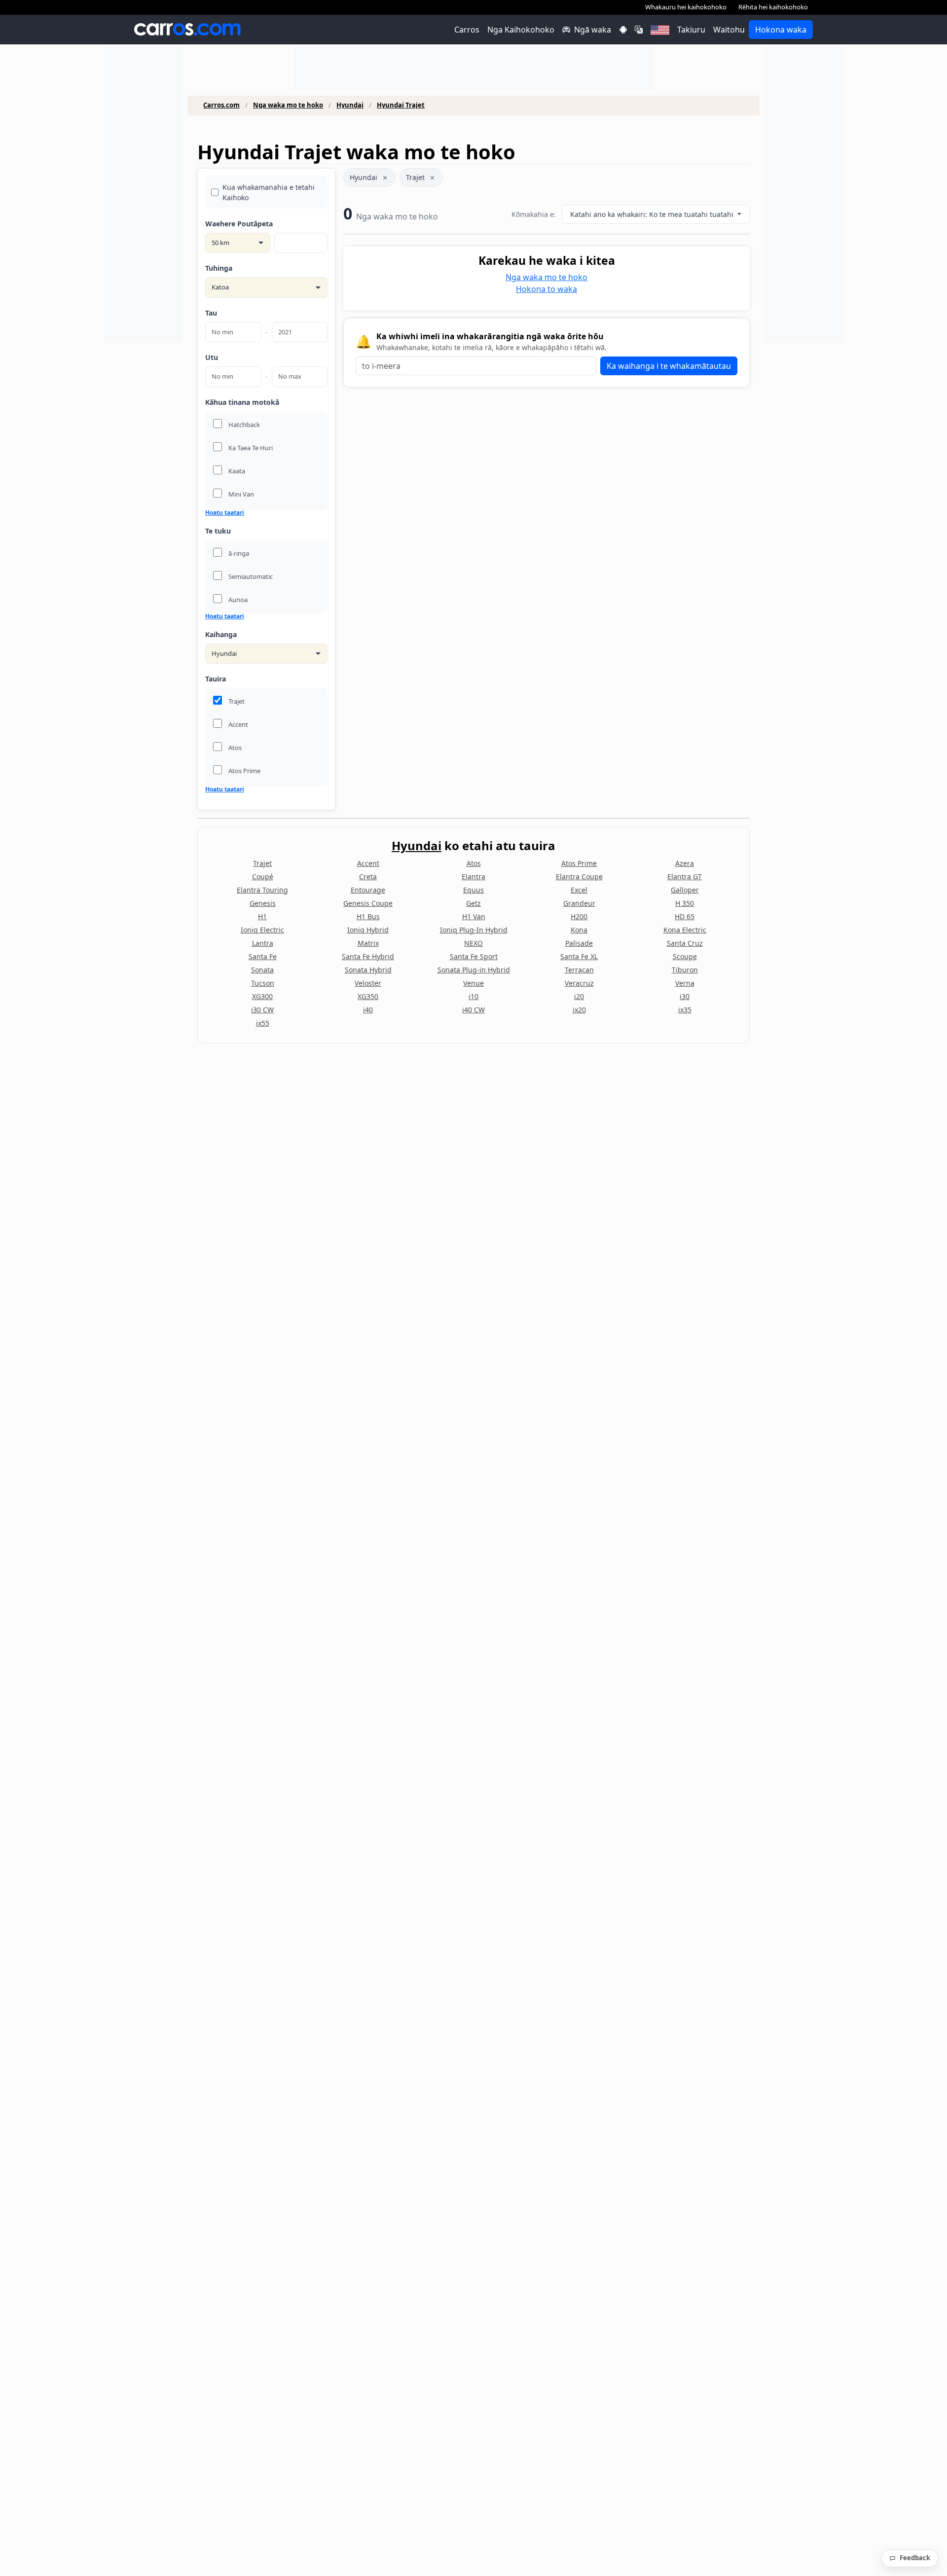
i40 (368, 1010)
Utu (212, 357)
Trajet (415, 177)
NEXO (473, 943)
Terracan (579, 970)
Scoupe (685, 956)
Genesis (263, 903)
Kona (579, 930)
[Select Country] (660, 30)
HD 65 (685, 916)
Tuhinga (219, 268)
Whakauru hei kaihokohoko (686, 7)
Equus (473, 890)
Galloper (685, 890)
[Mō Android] (623, 30)
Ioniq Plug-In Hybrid (474, 930)
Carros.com (221, 105)
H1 (262, 916)
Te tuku (218, 531)
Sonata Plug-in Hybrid (474, 970)
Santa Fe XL (579, 956)
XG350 (368, 996)
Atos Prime (579, 863)
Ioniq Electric (262, 930)
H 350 (685, 903)
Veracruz (579, 983)
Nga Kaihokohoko (521, 30)
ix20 (579, 1010)
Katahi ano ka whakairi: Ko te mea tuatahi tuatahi (653, 214)
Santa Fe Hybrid (368, 956)
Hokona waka (781, 30)
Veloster (368, 983)
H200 (579, 916)
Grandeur (579, 903)
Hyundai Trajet (401, 105)
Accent (368, 863)
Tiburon (685, 970)
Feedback (915, 2558)
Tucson (263, 983)
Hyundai (350, 105)
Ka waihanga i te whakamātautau (669, 366)
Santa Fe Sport (474, 956)
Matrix (368, 943)
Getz (473, 903)
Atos (474, 863)
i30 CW (262, 1010)
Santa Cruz (685, 943)
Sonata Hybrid (368, 970)
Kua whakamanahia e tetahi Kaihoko (269, 192)
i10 (473, 996)
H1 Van (474, 916)
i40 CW (473, 1010)
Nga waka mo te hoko (288, 105)
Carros (467, 30)
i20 (579, 996)
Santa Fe (263, 956)
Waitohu (729, 30)
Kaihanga (221, 634)
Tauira (216, 679)
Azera (685, 863)
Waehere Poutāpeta (239, 224)
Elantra (473, 877)
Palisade (579, 943)
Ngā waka (593, 30)
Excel (579, 890)
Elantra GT (685, 877)
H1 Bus (368, 916)
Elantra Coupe (579, 877)
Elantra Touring (262, 890)
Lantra (263, 943)
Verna (685, 983)
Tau (211, 313)
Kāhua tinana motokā (242, 402)
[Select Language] (639, 30)
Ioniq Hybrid (368, 930)
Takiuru (691, 30)
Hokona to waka (546, 289)
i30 (685, 996)
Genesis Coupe (368, 903)
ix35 (685, 1010)
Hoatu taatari (225, 513)
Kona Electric (685, 930)
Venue (473, 983)
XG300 (262, 996)
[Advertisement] (143, 194)
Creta (368, 877)
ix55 (263, 1023)
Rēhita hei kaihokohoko (773, 7)
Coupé (263, 877)
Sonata (262, 970)
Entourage (368, 890)
